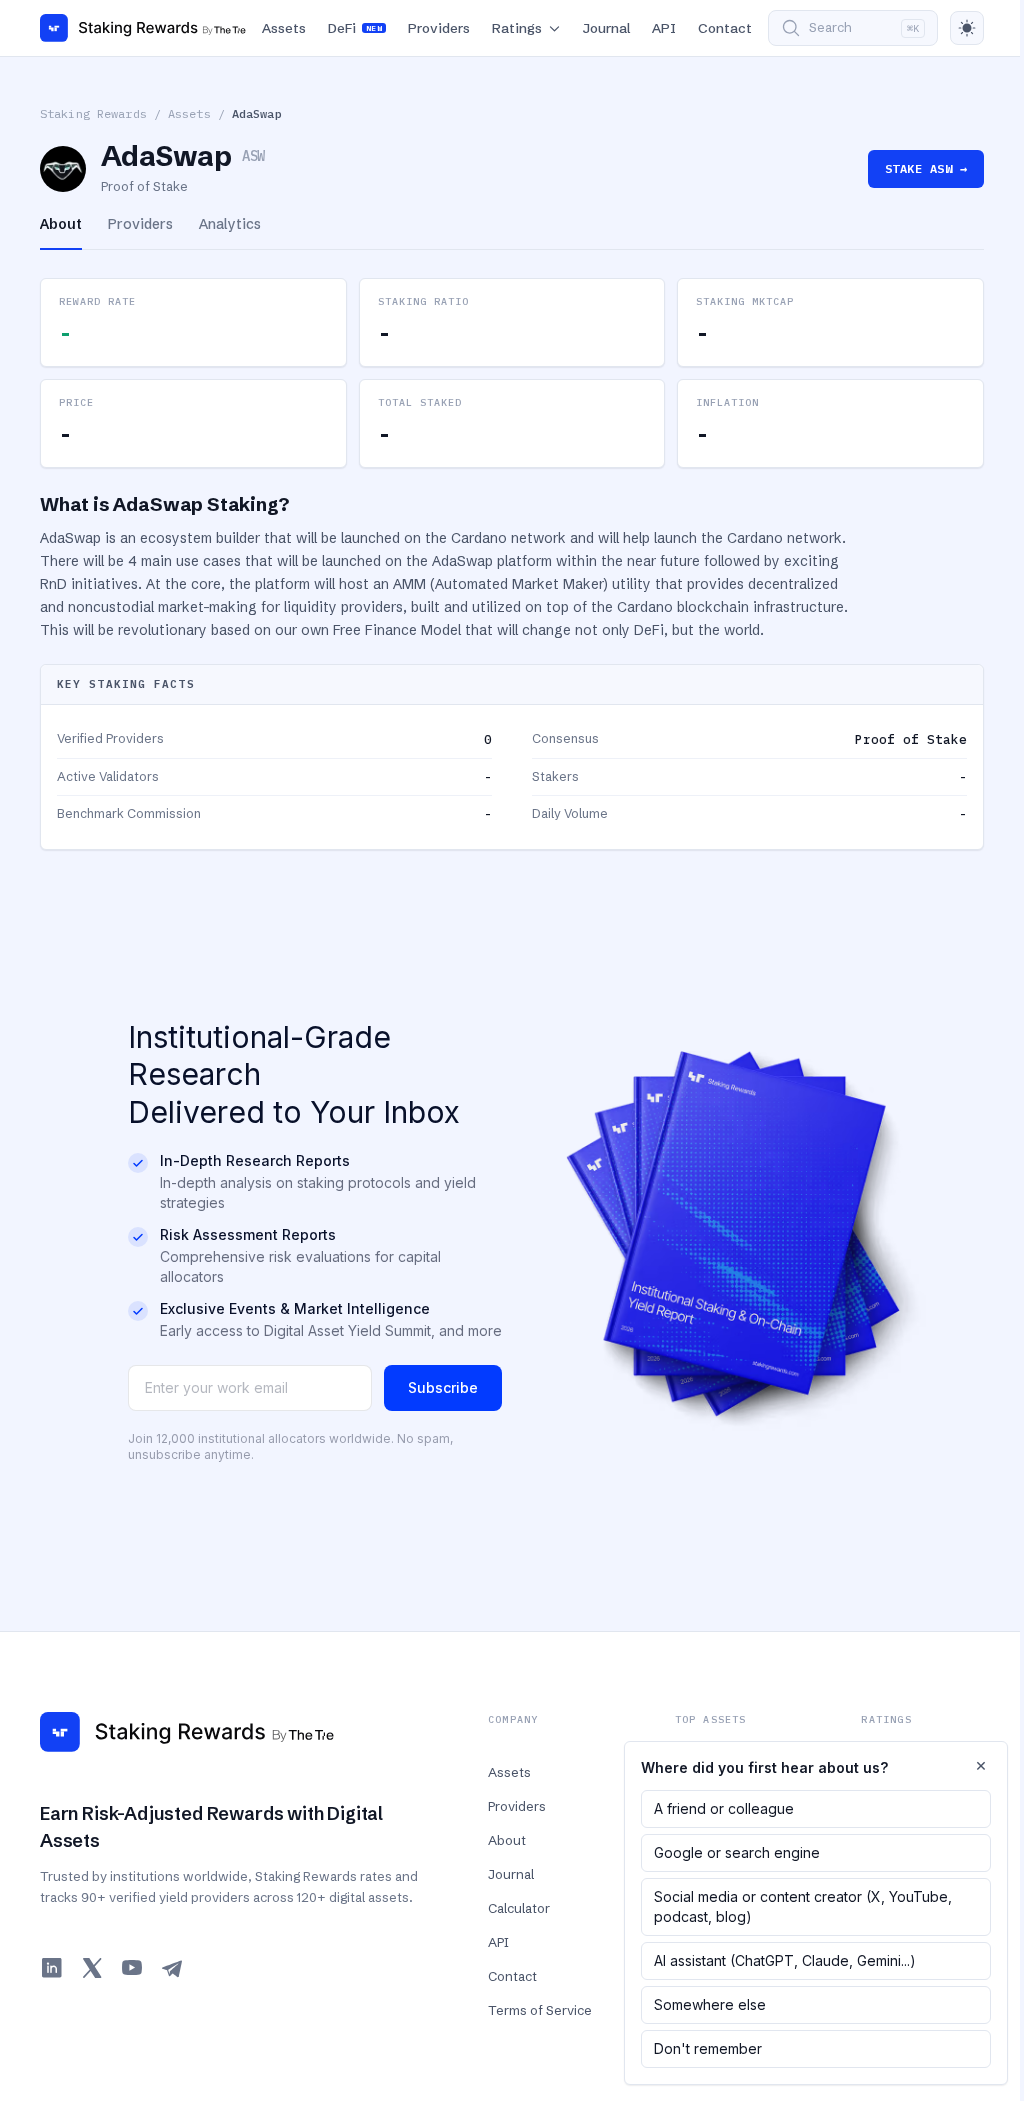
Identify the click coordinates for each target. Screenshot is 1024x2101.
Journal (606, 28)
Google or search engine (737, 1852)
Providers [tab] (140, 224)
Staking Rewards (93, 113)
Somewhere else (710, 2004)
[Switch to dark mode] (967, 28)
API (664, 28)
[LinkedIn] (52, 1968)
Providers (439, 28)
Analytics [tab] (230, 224)
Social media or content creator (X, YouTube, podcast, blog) (803, 1906)
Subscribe (443, 1387)
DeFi (355, 28)
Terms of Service (540, 2010)
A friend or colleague (724, 1808)
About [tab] (61, 224)
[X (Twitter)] (92, 1968)
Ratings (517, 28)
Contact (725, 28)
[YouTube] (132, 1968)
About (507, 1840)
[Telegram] (172, 1968)
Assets (284, 28)
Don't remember (708, 2048)
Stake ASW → (926, 168)
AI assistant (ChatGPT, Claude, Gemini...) (785, 1960)
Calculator (519, 1908)
